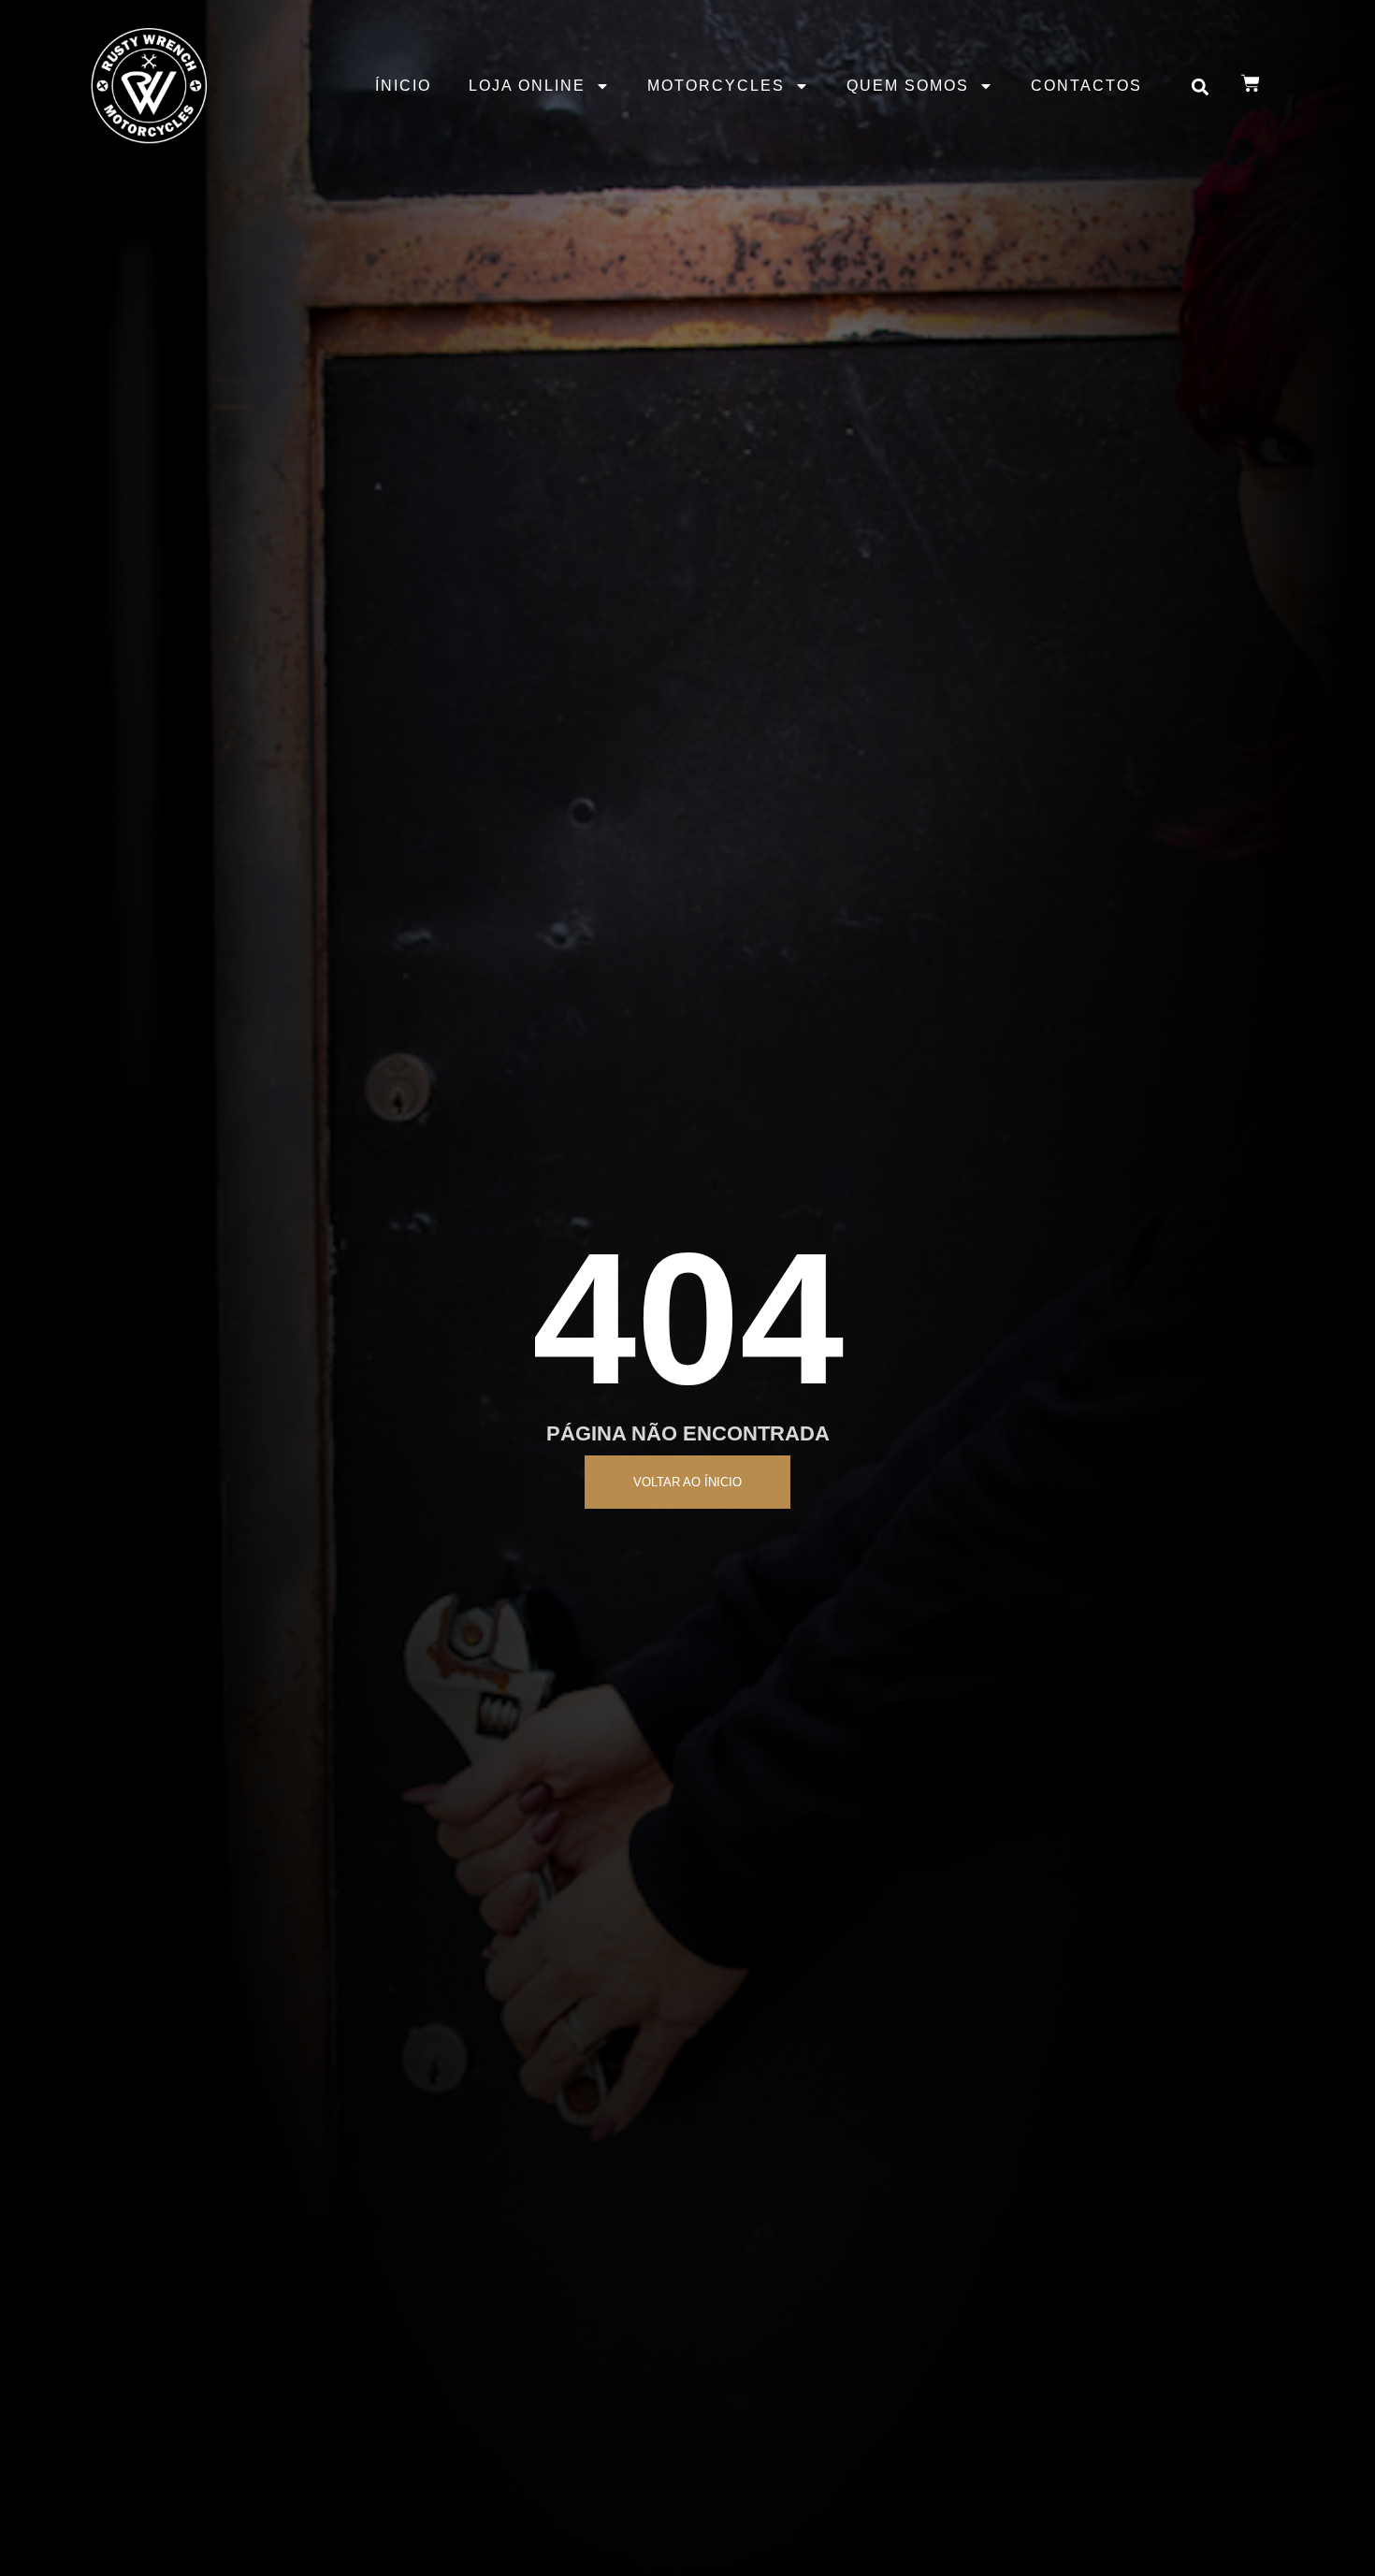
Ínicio (403, 86)
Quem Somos (908, 86)
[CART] (1251, 83)
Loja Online (527, 86)
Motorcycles (716, 86)
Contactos (1086, 86)
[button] (1201, 87)
